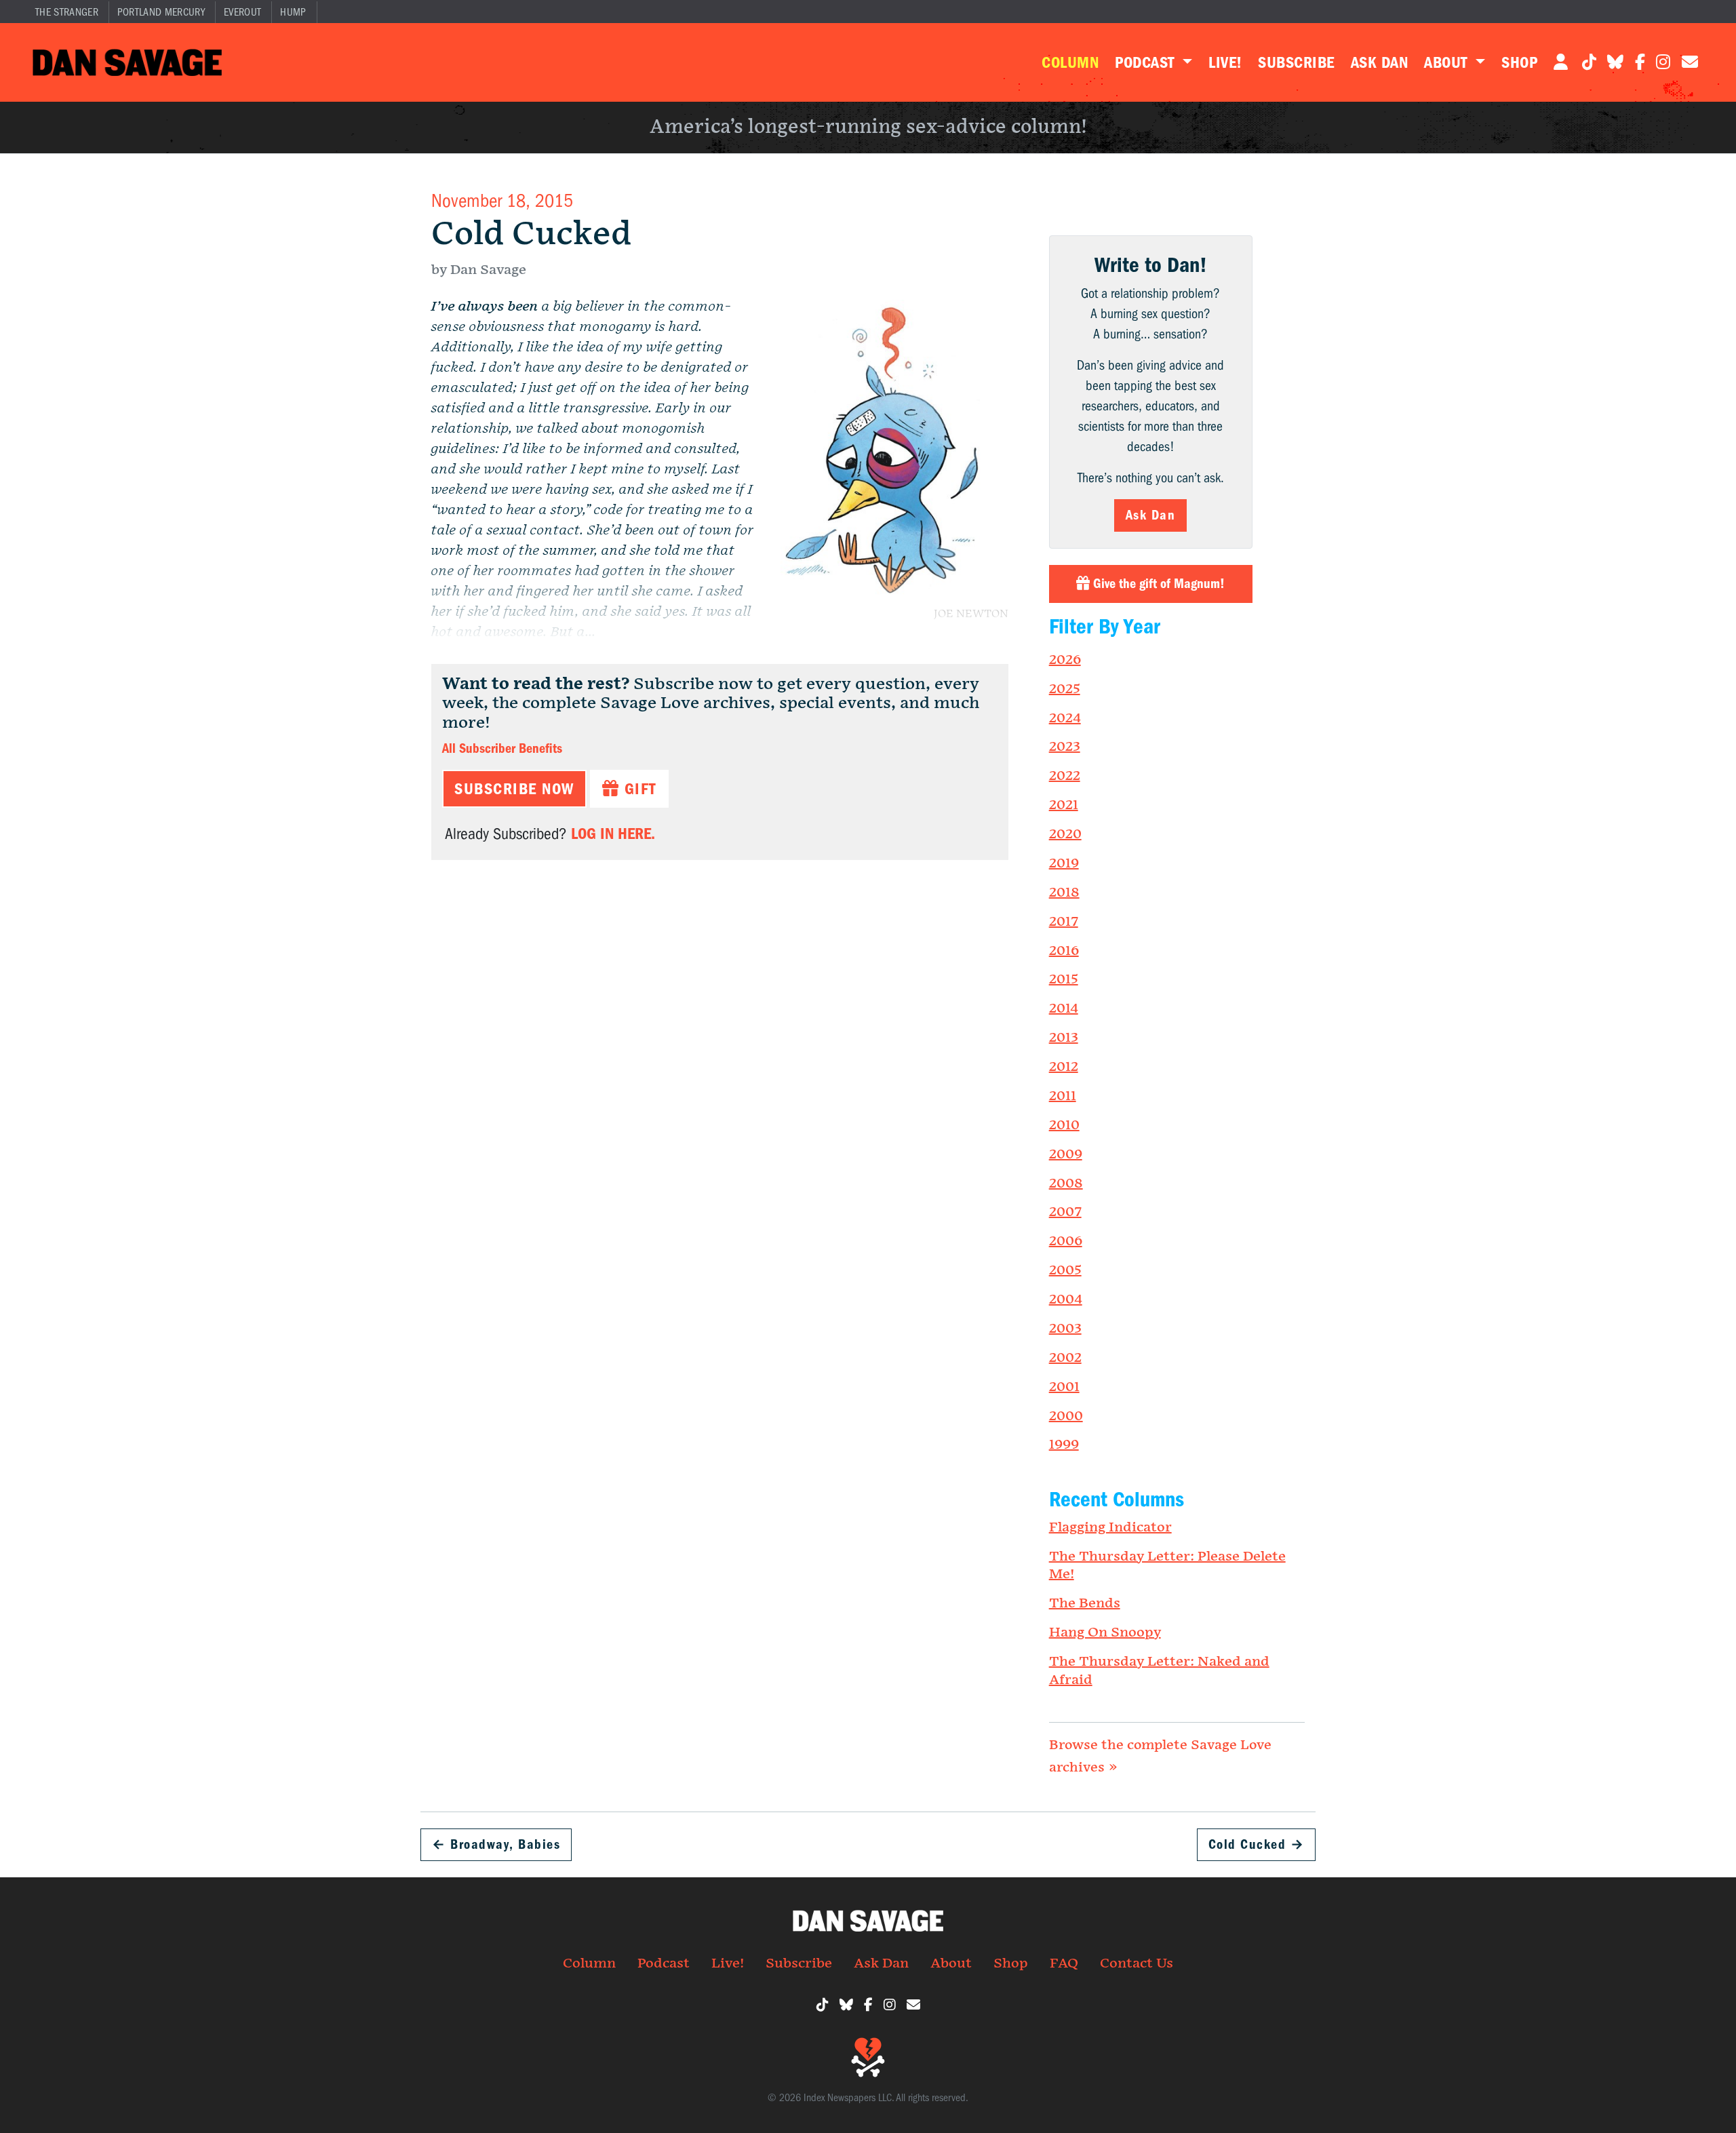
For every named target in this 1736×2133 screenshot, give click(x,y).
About (1448, 62)
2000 (1066, 1416)
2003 (1065, 1329)
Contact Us (1137, 1963)
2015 (1064, 979)
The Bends (1085, 1603)
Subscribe (1296, 62)
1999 (1064, 1445)
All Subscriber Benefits (502, 748)
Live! (1225, 62)
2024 (1065, 718)
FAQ (1064, 1963)
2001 (1064, 1387)
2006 (1066, 1241)
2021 (1064, 805)
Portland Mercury (161, 12)
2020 (1065, 834)
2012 (1064, 1067)
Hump (293, 12)
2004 (1066, 1299)
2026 (1065, 660)
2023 (1065, 747)
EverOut (242, 12)
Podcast (1147, 62)
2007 (1065, 1212)
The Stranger (67, 12)
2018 (1064, 893)
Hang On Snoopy (1105, 1632)
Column (1070, 62)
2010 (1064, 1125)
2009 (1066, 1154)
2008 (1066, 1183)
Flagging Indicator (1110, 1527)
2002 (1065, 1358)
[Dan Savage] (127, 62)
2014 (1064, 1009)
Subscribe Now (514, 789)
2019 (1064, 863)
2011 (1063, 1096)
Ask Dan (1379, 62)
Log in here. (613, 834)
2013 (1064, 1038)
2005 (1065, 1270)
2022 (1065, 776)
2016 (1064, 951)
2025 (1065, 689)
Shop (1519, 62)
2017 (1064, 922)
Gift (638, 789)
